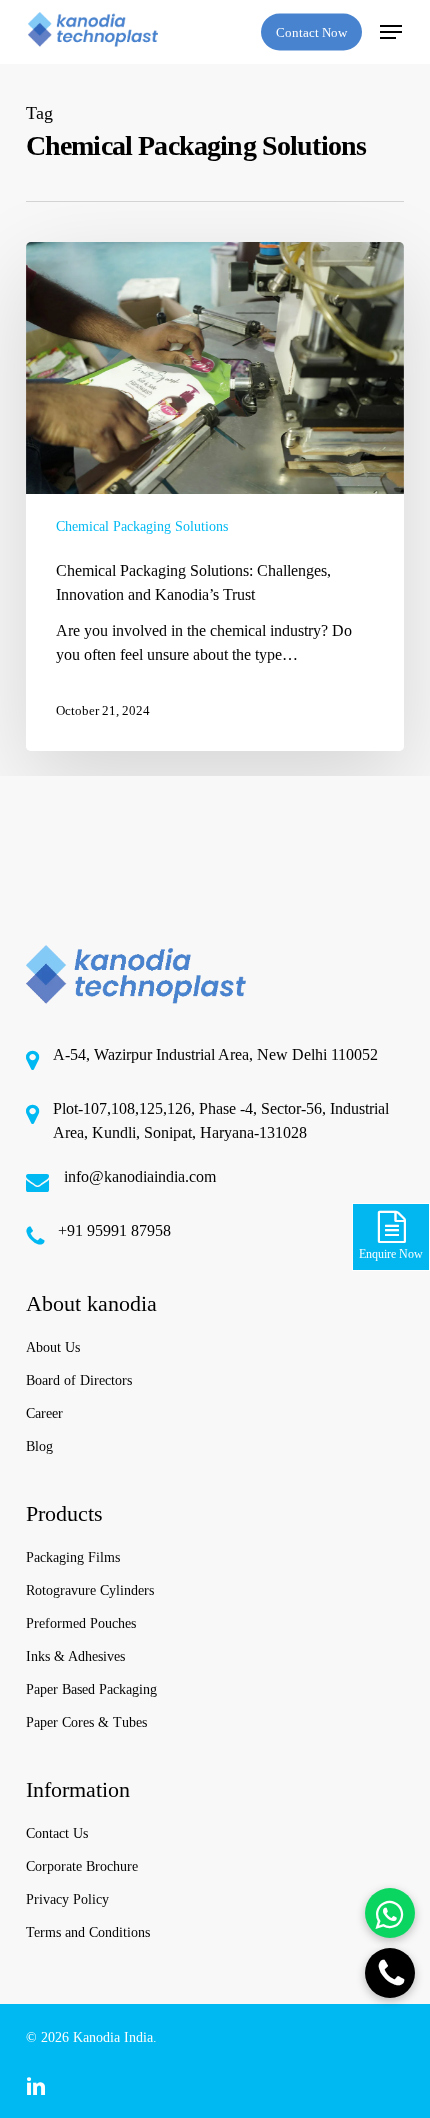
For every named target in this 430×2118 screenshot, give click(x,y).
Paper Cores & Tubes (86, 1722)
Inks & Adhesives (75, 1656)
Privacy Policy (67, 1899)
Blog (39, 1446)
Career (44, 1413)
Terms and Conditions (88, 1932)
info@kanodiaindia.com (140, 1176)
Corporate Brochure (82, 1866)
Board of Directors (79, 1380)
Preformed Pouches (81, 1623)
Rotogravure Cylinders (90, 1590)
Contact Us (57, 1833)
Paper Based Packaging (91, 1689)
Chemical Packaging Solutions (142, 526)
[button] (391, 32)
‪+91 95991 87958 (114, 1230)
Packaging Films (73, 1557)
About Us (53, 1347)
